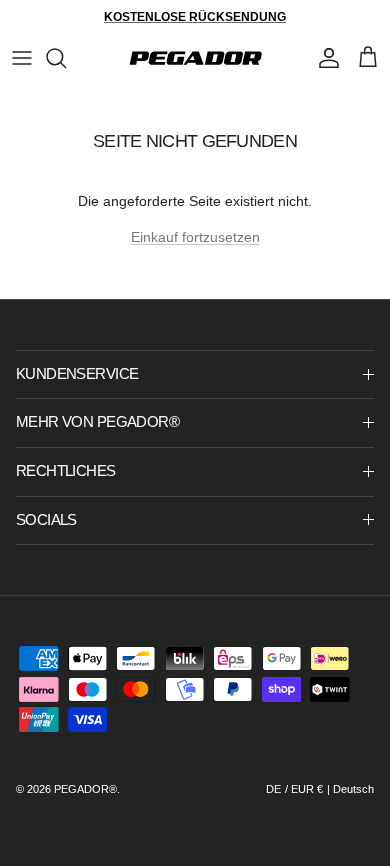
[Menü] (22, 58)
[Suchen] (66, 58)
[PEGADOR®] (195, 58)
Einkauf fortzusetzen (195, 237)
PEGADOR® (85, 789)
